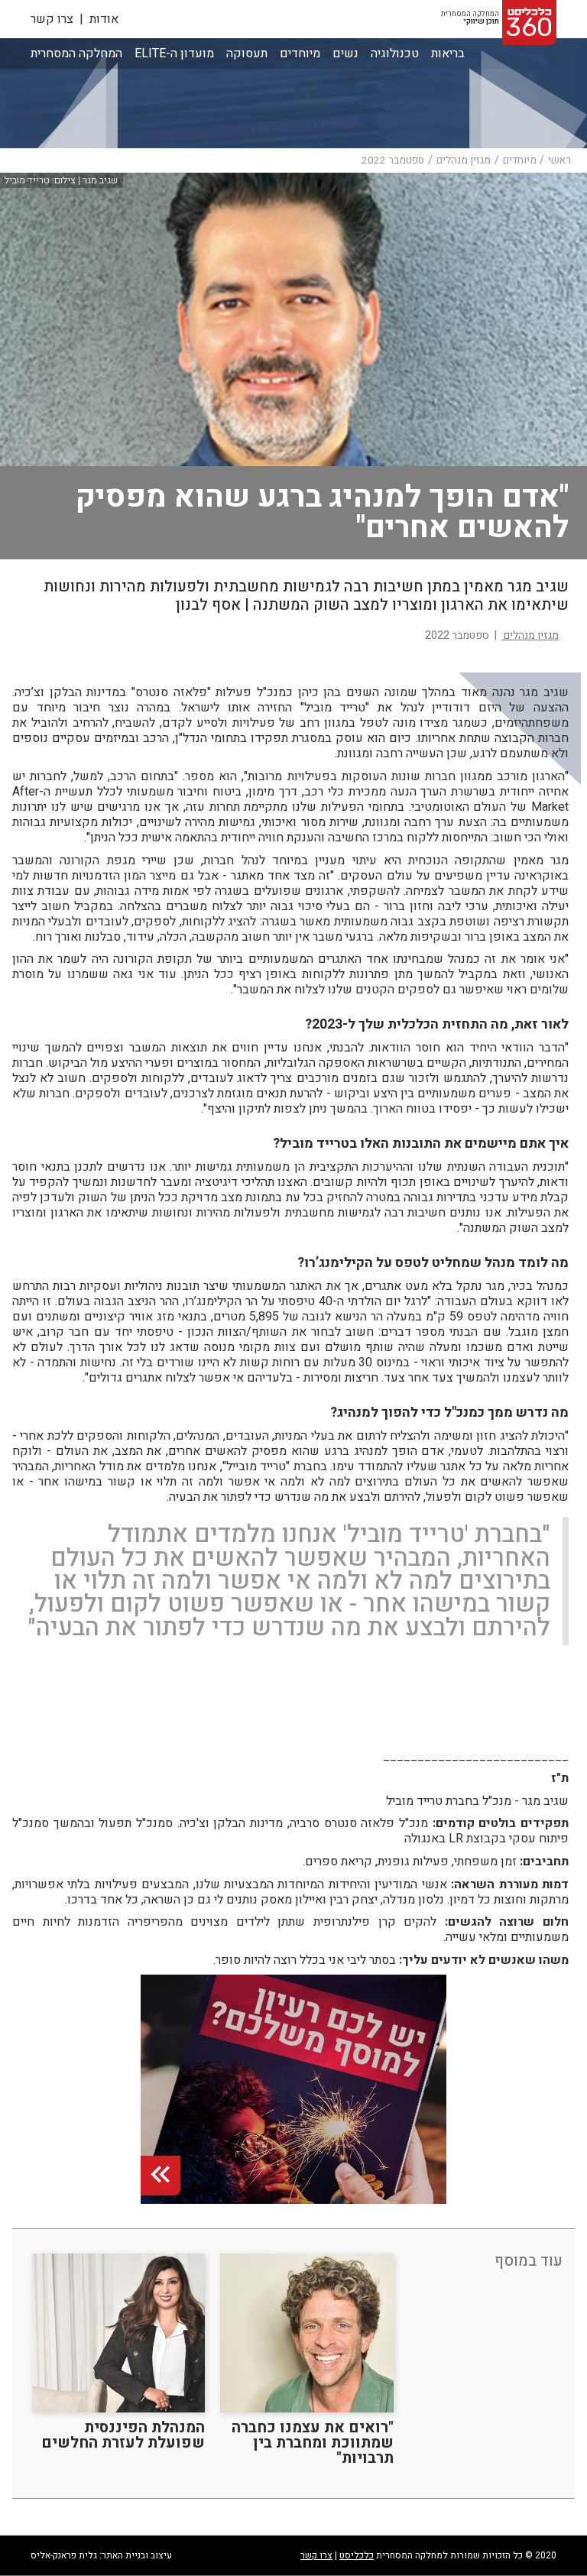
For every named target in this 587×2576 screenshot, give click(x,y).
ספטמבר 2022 (393, 160)
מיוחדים (300, 53)
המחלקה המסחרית (76, 54)
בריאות (448, 53)
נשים (345, 53)
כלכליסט (357, 2555)
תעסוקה (247, 53)
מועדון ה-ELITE (174, 54)
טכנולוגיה (395, 53)
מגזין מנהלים (464, 160)
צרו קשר (52, 19)
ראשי (559, 160)
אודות (104, 19)
